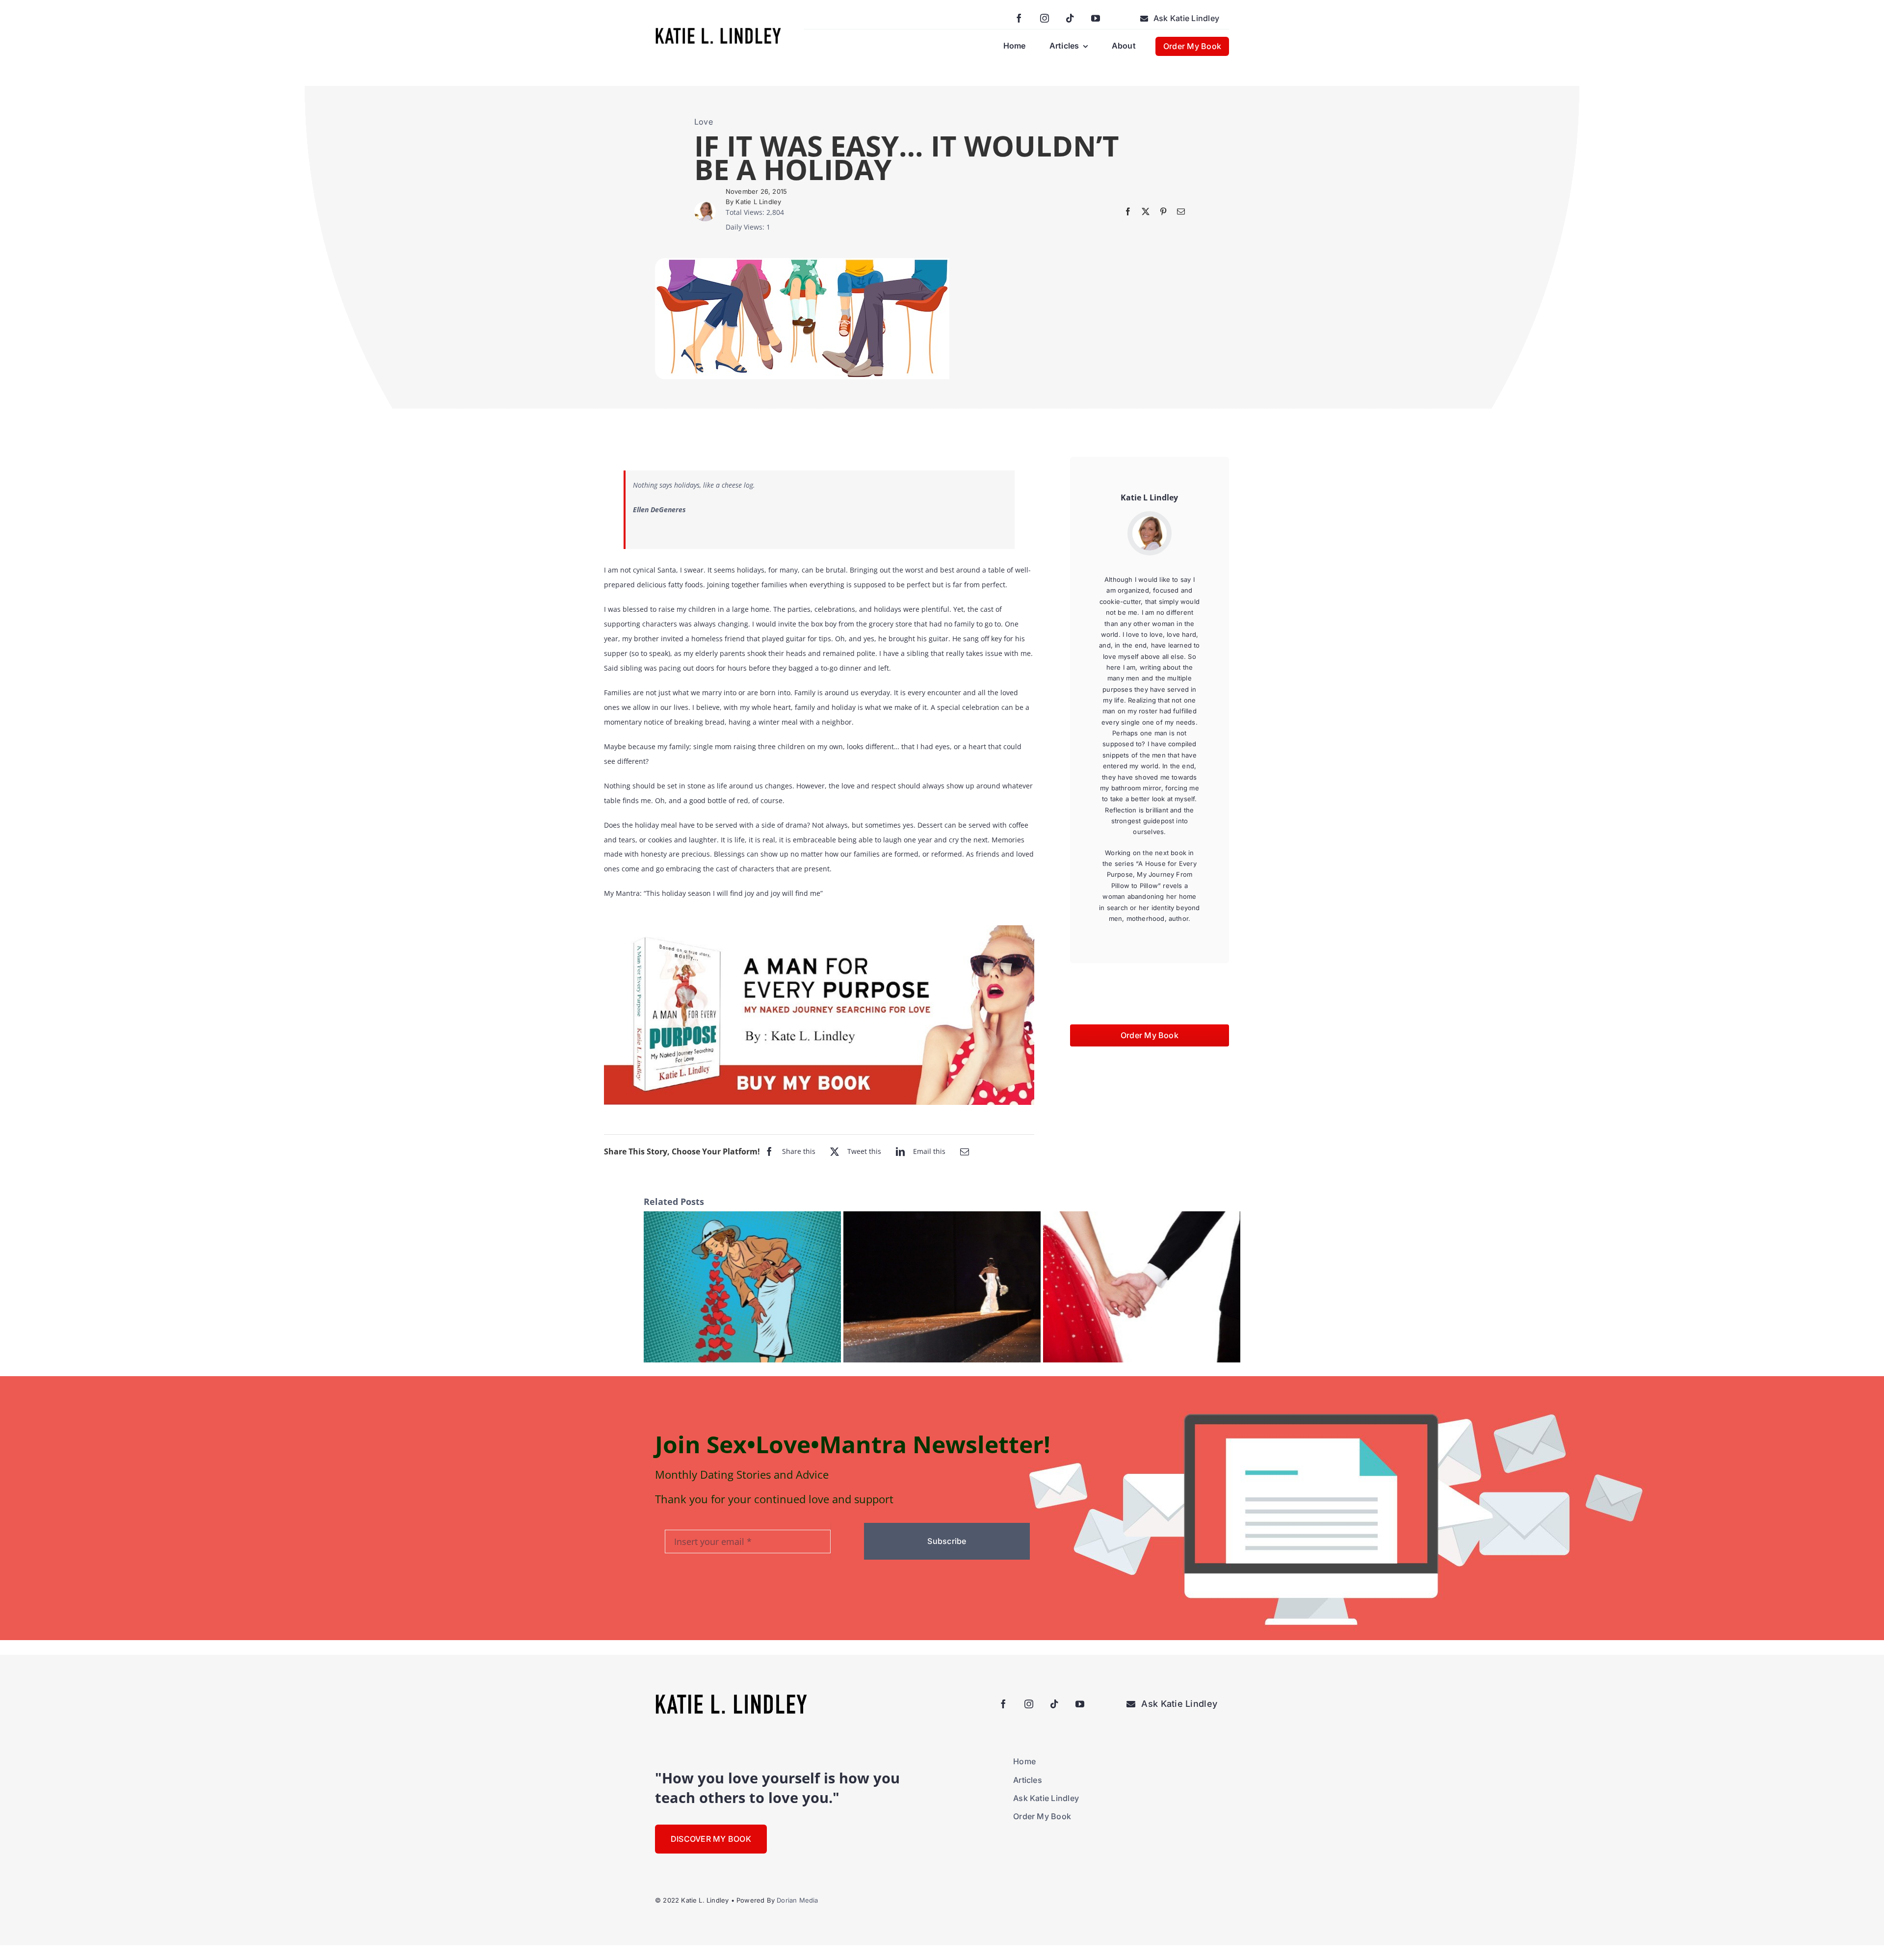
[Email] (1181, 211)
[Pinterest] (1163, 211)
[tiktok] (1070, 18)
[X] (1146, 211)
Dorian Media (797, 1900)
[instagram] (1045, 18)
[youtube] (1096, 18)
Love (704, 122)
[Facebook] (1128, 211)
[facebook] (1019, 18)
